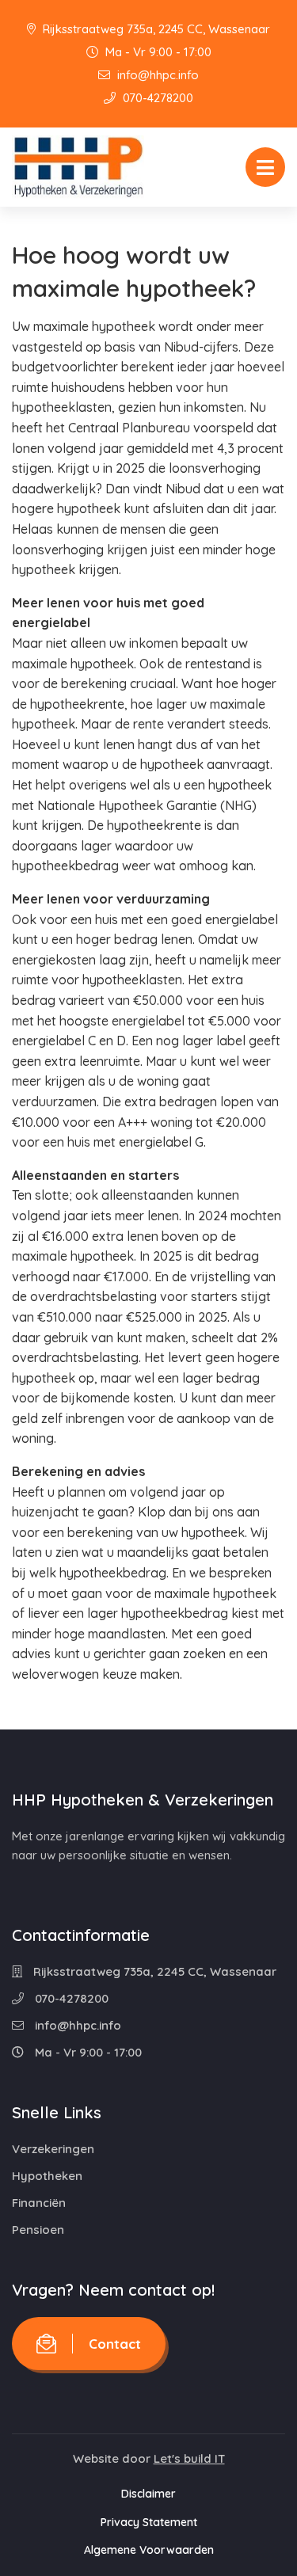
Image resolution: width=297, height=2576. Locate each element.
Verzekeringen (53, 2149)
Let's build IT (189, 2458)
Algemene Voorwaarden (149, 2550)
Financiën (39, 2203)
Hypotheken (47, 2176)
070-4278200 (156, 98)
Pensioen (38, 2230)
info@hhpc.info (156, 75)
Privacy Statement (149, 2522)
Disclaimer (148, 2494)
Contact (115, 2344)
